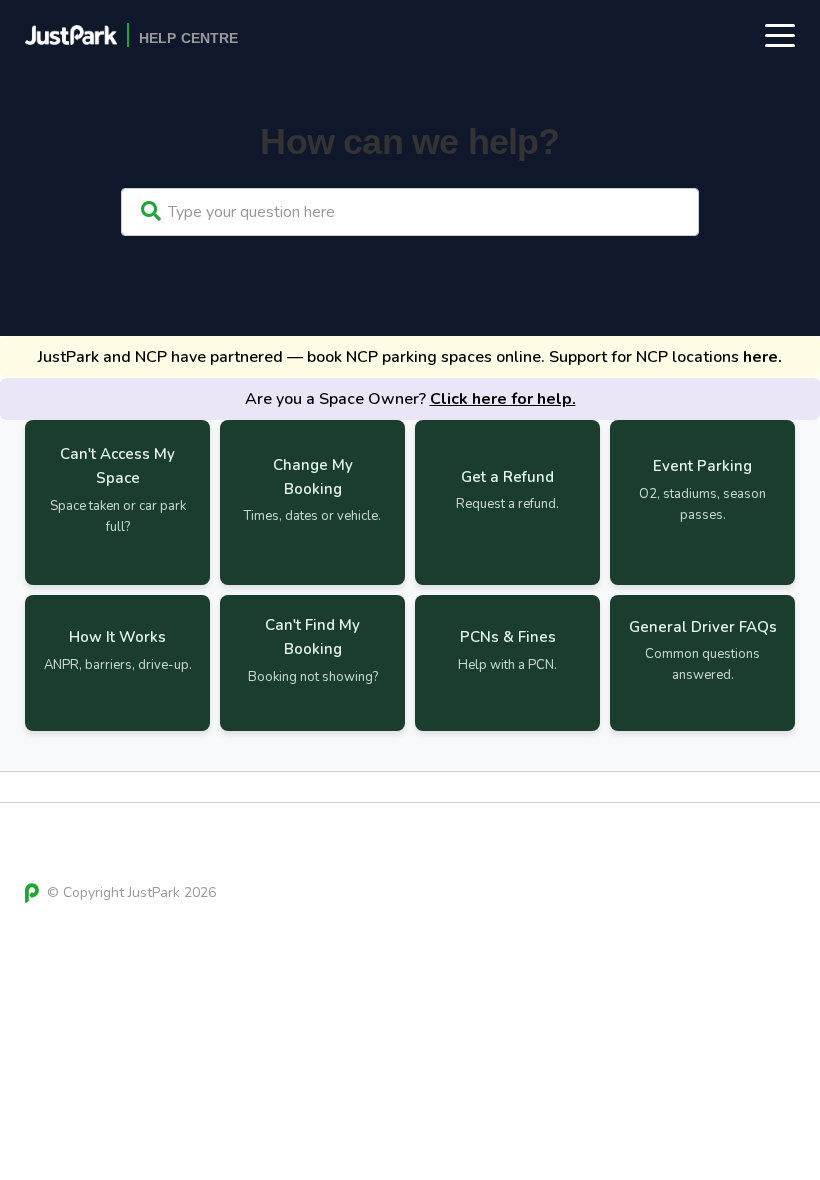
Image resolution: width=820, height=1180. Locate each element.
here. (762, 357)
